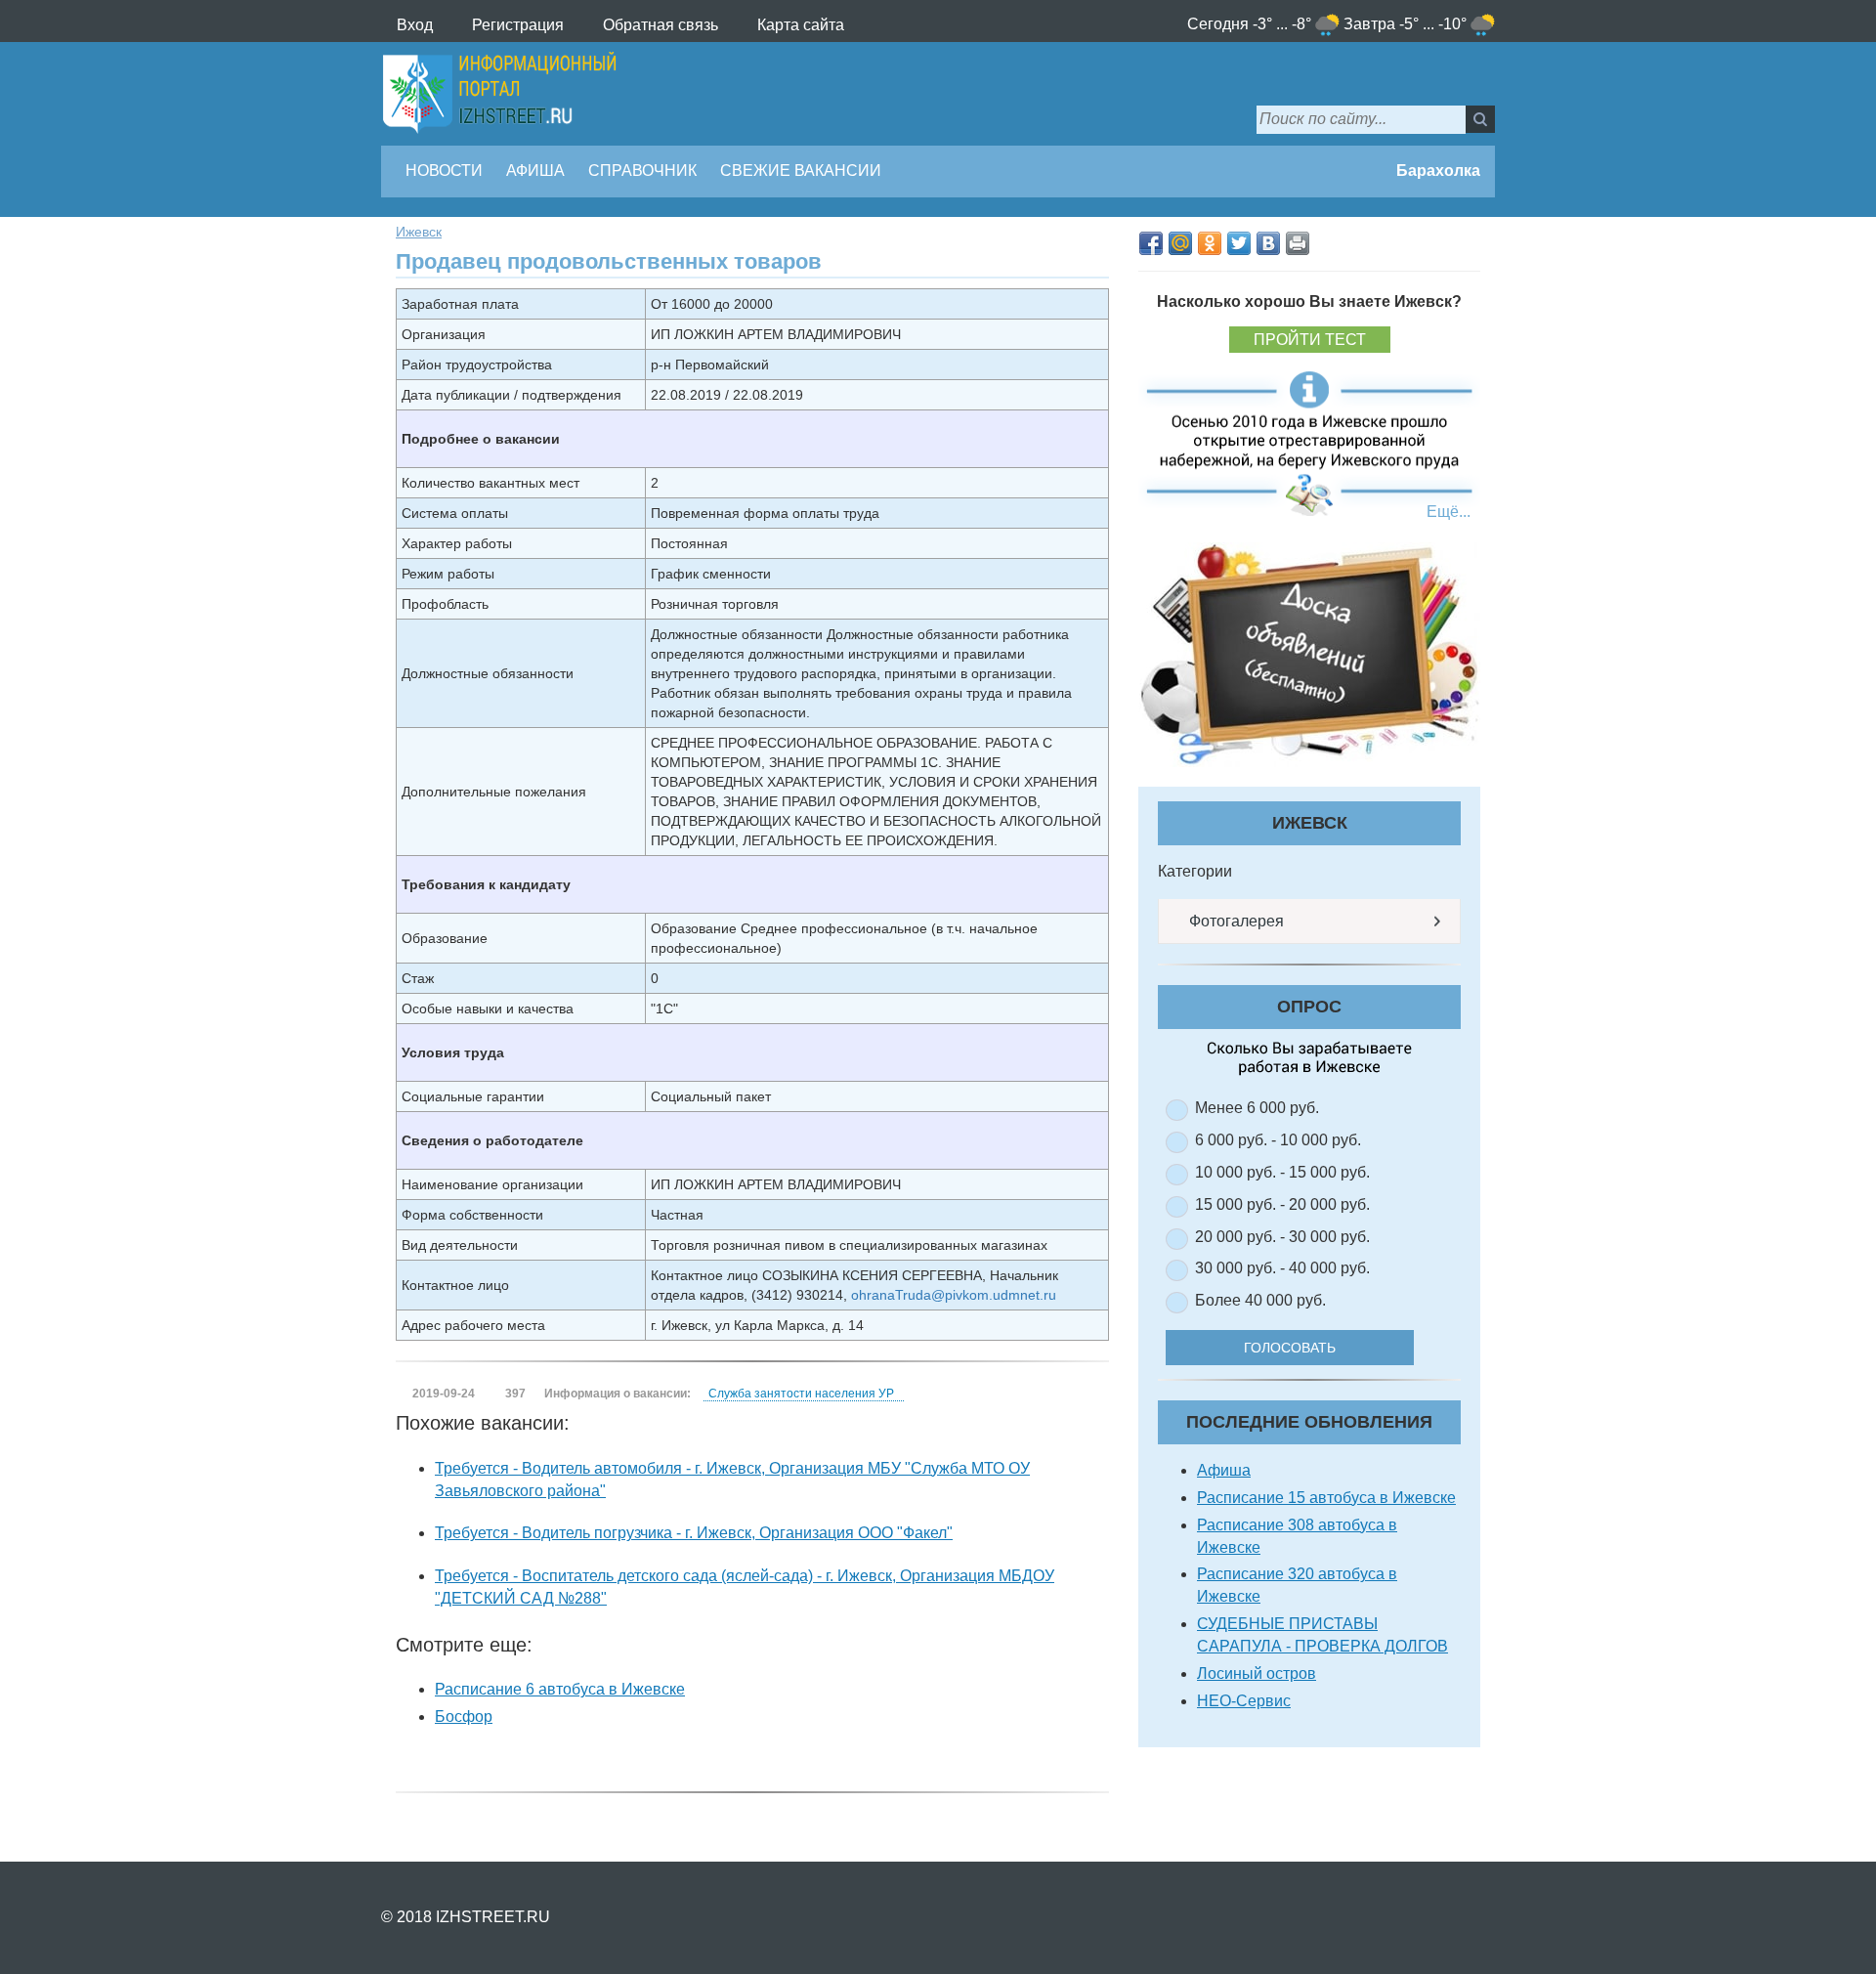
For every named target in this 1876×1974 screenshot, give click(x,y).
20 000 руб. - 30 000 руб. (1282, 1237)
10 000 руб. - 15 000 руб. (1282, 1172)
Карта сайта (801, 25)
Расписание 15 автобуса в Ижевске (1326, 1498)
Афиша (535, 171)
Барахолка (1436, 171)
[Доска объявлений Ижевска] (1309, 654)
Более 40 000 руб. (1260, 1300)
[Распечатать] (1298, 243)
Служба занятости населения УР (801, 1394)
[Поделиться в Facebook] (1151, 243)
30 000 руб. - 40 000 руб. (1282, 1268)
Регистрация (518, 25)
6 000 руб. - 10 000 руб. (1278, 1140)
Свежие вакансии (801, 171)
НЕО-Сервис (1244, 1701)
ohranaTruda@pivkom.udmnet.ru (954, 1295)
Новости (444, 171)
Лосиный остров (1257, 1674)
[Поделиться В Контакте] (1268, 243)
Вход (415, 25)
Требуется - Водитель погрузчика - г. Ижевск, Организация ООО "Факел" (694, 1533)
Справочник (642, 171)
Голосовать (1290, 1348)
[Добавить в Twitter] (1239, 243)
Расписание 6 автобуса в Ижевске (560, 1689)
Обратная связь (661, 25)
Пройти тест (1310, 340)
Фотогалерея (1235, 921)
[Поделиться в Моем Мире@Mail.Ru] (1180, 243)
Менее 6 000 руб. (1257, 1108)
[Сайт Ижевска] (499, 94)
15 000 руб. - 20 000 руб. (1282, 1204)
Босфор (464, 1717)
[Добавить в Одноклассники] (1210, 243)
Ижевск (419, 232)
